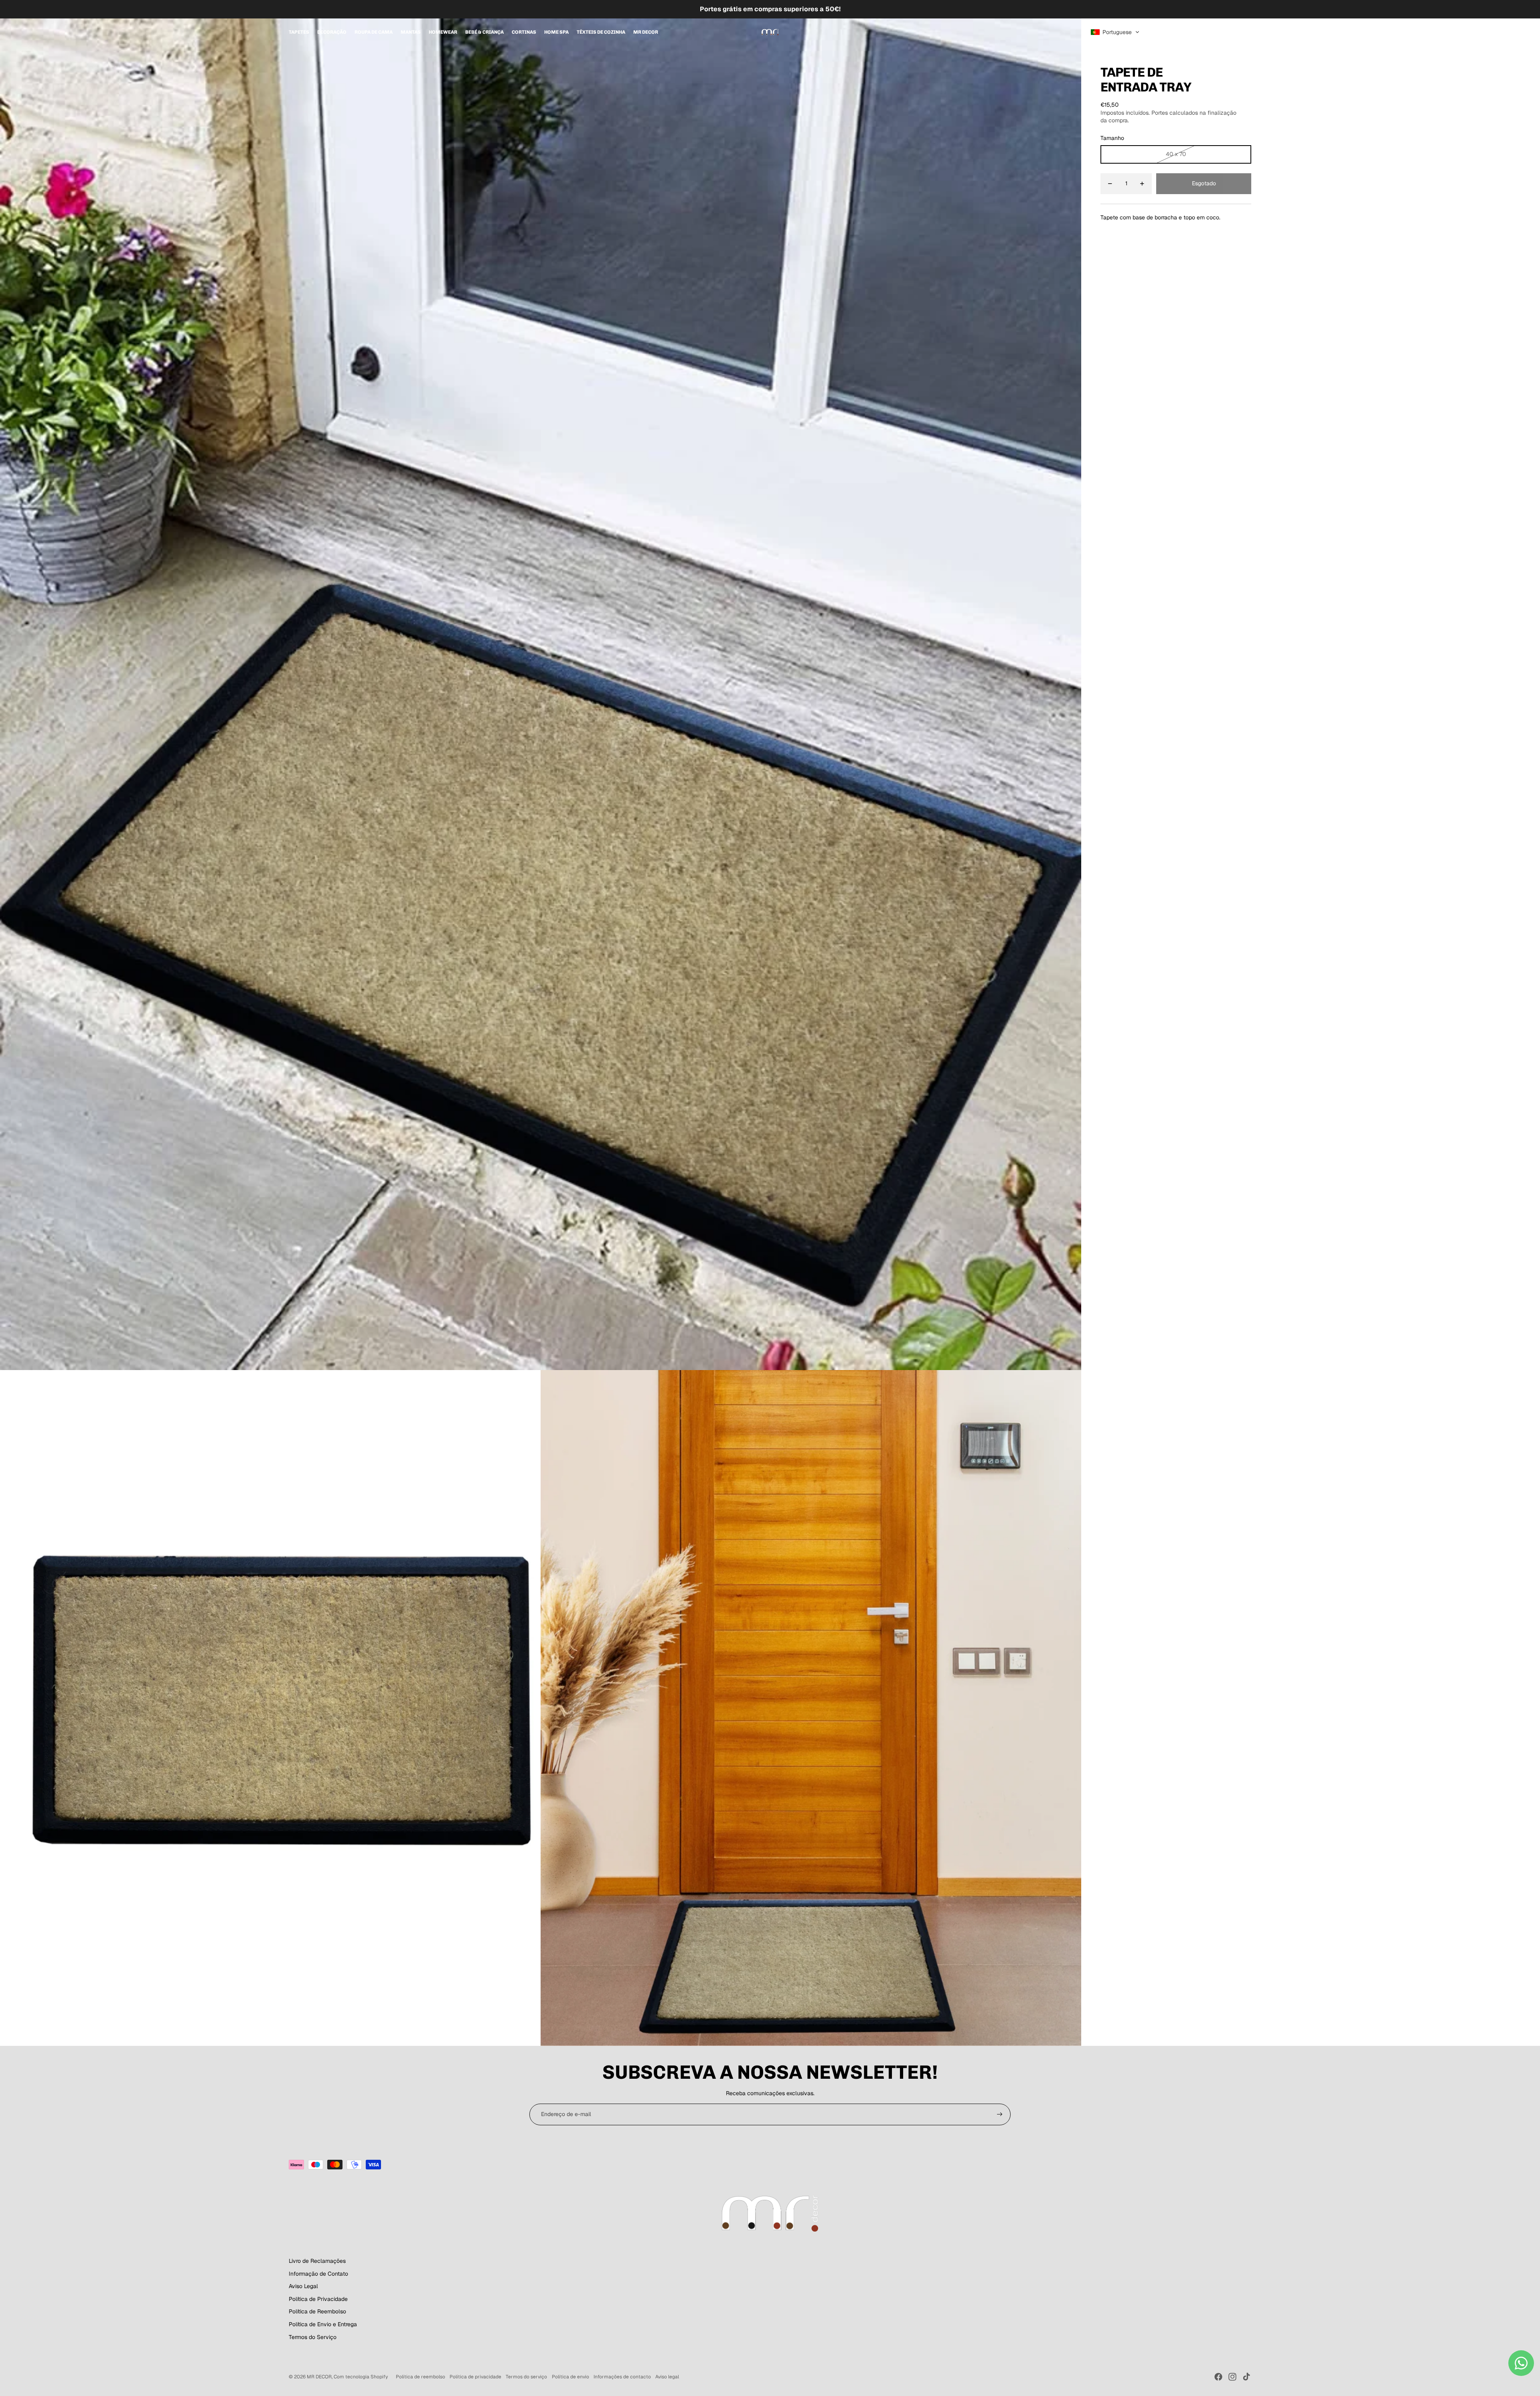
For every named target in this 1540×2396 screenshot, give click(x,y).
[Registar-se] (1000, 2114)
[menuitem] (299, 32)
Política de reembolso (420, 2377)
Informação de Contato (318, 2274)
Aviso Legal (303, 2286)
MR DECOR (319, 2377)
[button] (1115, 32)
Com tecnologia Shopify (361, 2377)
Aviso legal (667, 2377)
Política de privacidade (475, 2377)
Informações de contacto (622, 2377)
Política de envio (570, 2377)
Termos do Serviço (313, 2337)
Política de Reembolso (317, 2311)
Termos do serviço (526, 2377)
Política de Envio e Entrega (323, 2324)
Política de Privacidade (318, 2299)
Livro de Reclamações (317, 2261)
